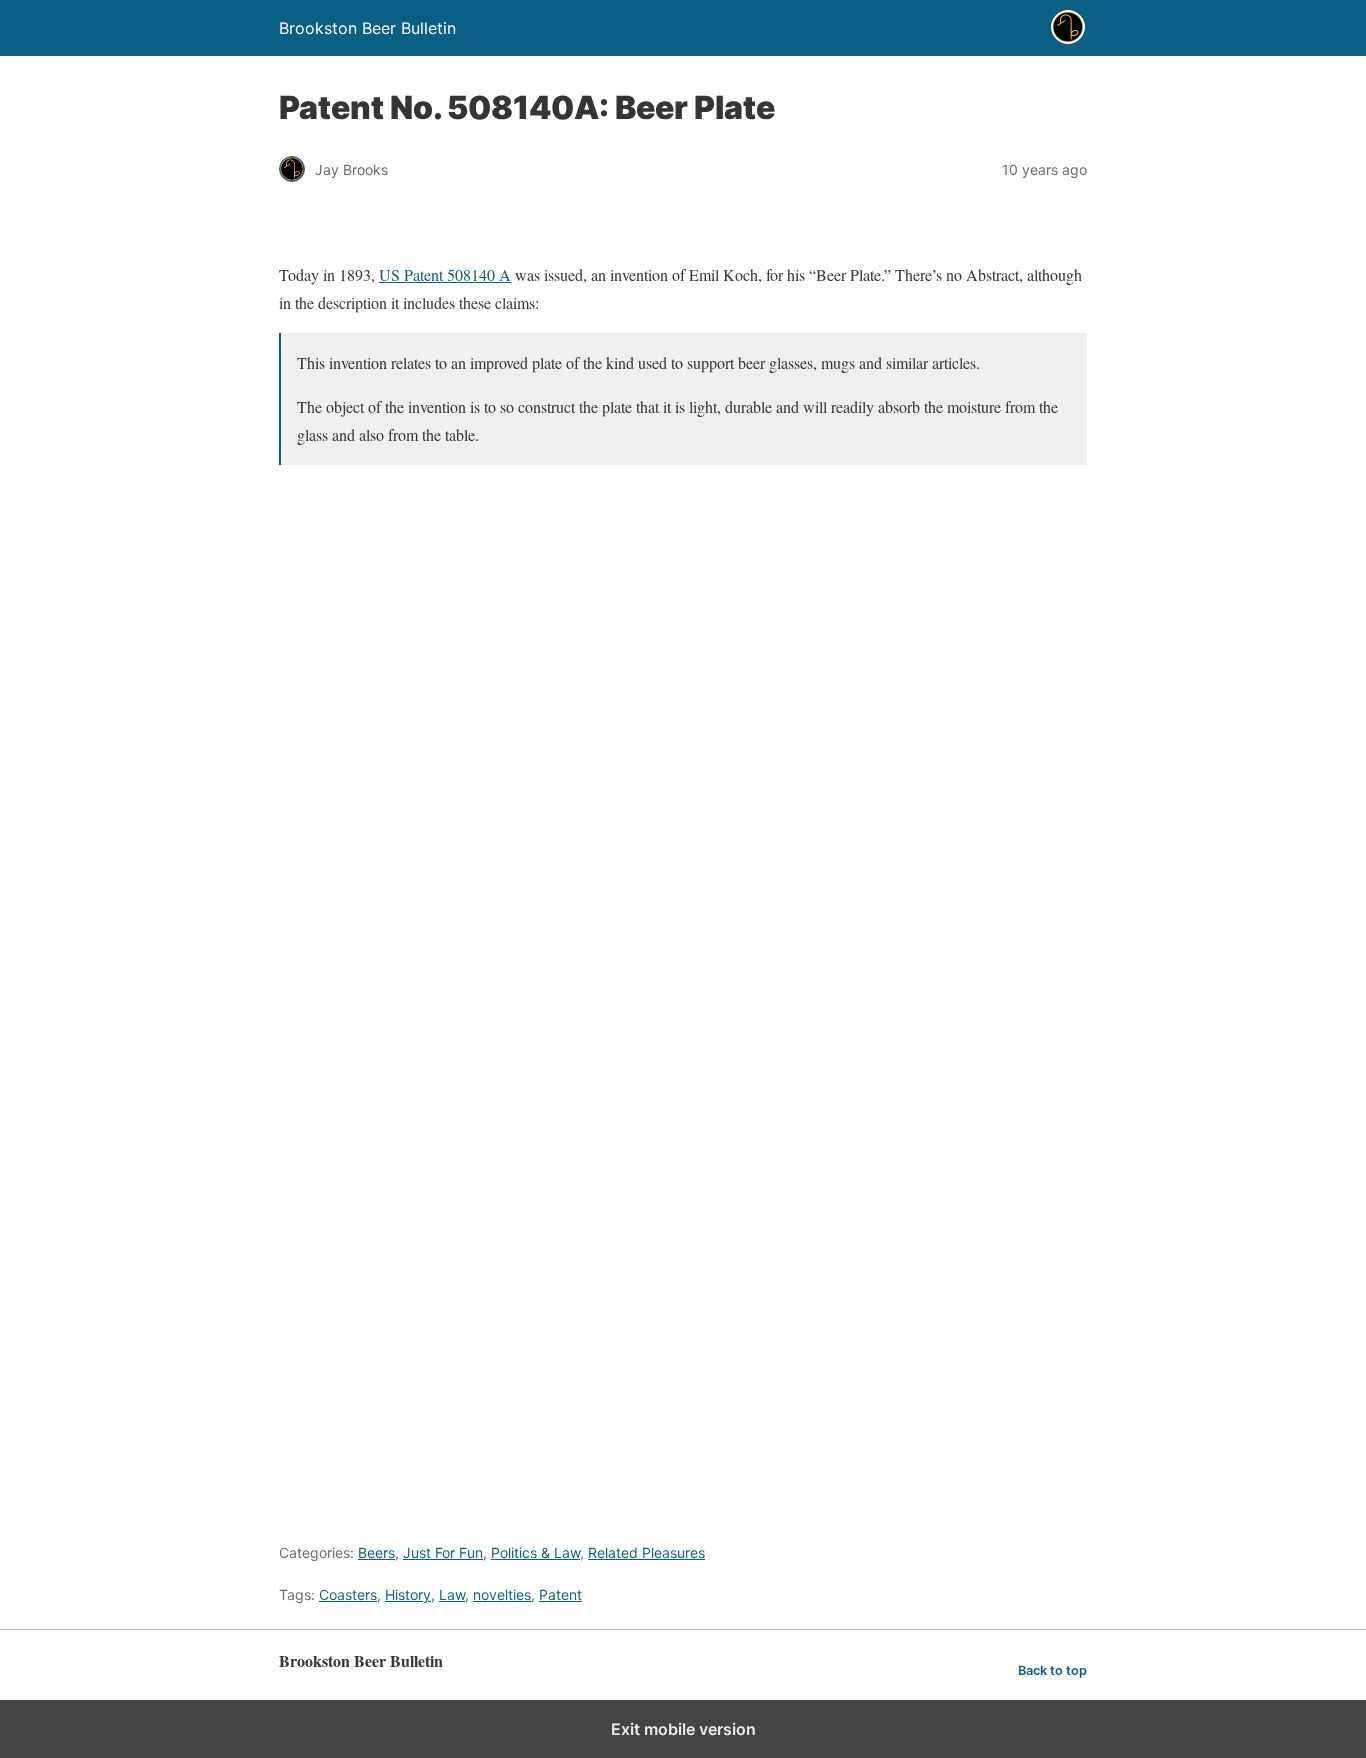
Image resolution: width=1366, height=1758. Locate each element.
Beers (376, 1552)
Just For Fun (443, 1552)
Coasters (348, 1594)
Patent (560, 1594)
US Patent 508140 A (445, 274)
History (408, 1594)
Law (452, 1594)
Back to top (1052, 1670)
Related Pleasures (646, 1552)
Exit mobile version (683, 1729)
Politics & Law (535, 1552)
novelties (502, 1594)
